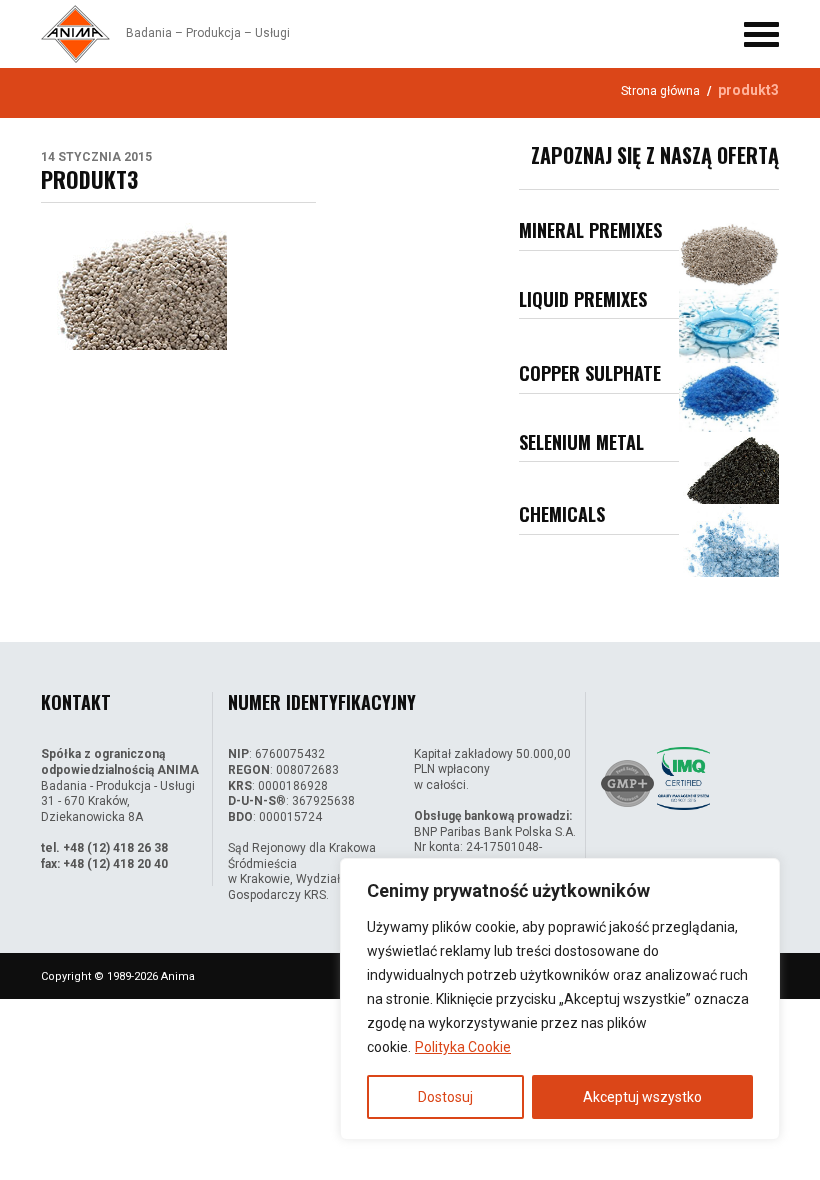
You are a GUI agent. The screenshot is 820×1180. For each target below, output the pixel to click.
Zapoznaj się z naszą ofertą (655, 155)
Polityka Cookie (463, 1047)
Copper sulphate (590, 373)
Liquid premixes (583, 299)
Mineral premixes (590, 230)
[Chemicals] (729, 540)
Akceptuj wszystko (642, 1097)
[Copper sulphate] (729, 397)
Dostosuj (445, 1097)
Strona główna (660, 91)
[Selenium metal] (729, 468)
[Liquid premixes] (729, 326)
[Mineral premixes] (729, 254)
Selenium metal (581, 442)
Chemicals (562, 514)
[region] (560, 999)
